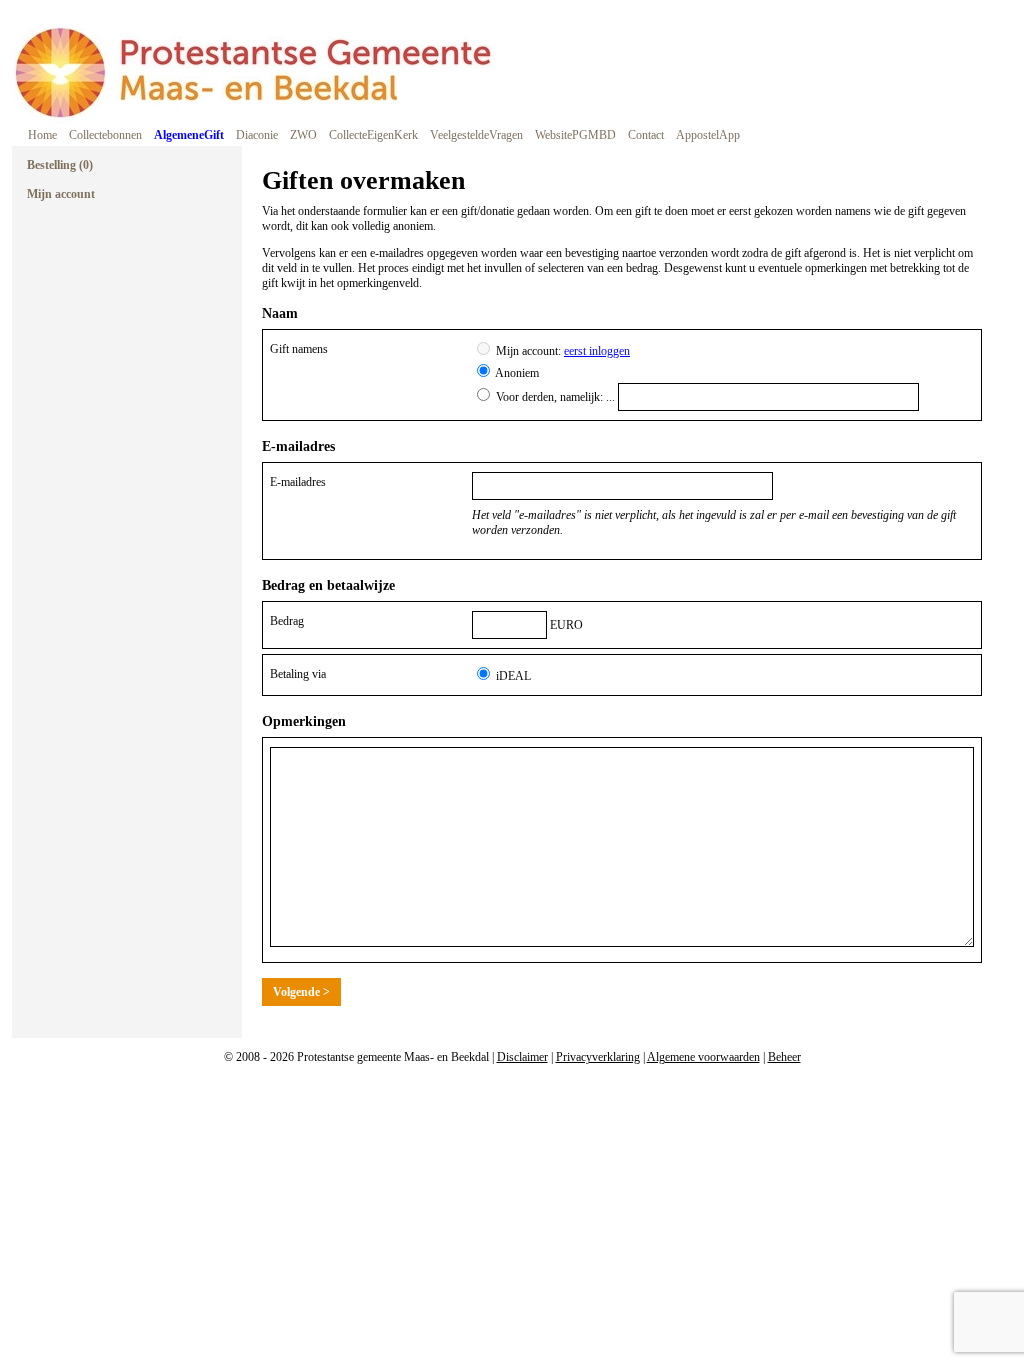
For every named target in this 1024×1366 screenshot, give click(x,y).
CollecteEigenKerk (373, 135)
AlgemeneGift (189, 135)
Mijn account (61, 194)
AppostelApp (708, 135)
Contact (646, 135)
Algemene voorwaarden (703, 1057)
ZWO (303, 135)
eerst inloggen (597, 351)
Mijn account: (563, 351)
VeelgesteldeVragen (476, 135)
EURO (566, 625)
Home (42, 135)
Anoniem (517, 373)
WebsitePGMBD (575, 135)
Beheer (784, 1057)
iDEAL (513, 676)
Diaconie (257, 135)
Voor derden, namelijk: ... (557, 397)
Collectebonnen (105, 135)
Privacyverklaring (598, 1057)
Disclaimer (522, 1057)
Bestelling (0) (60, 165)
